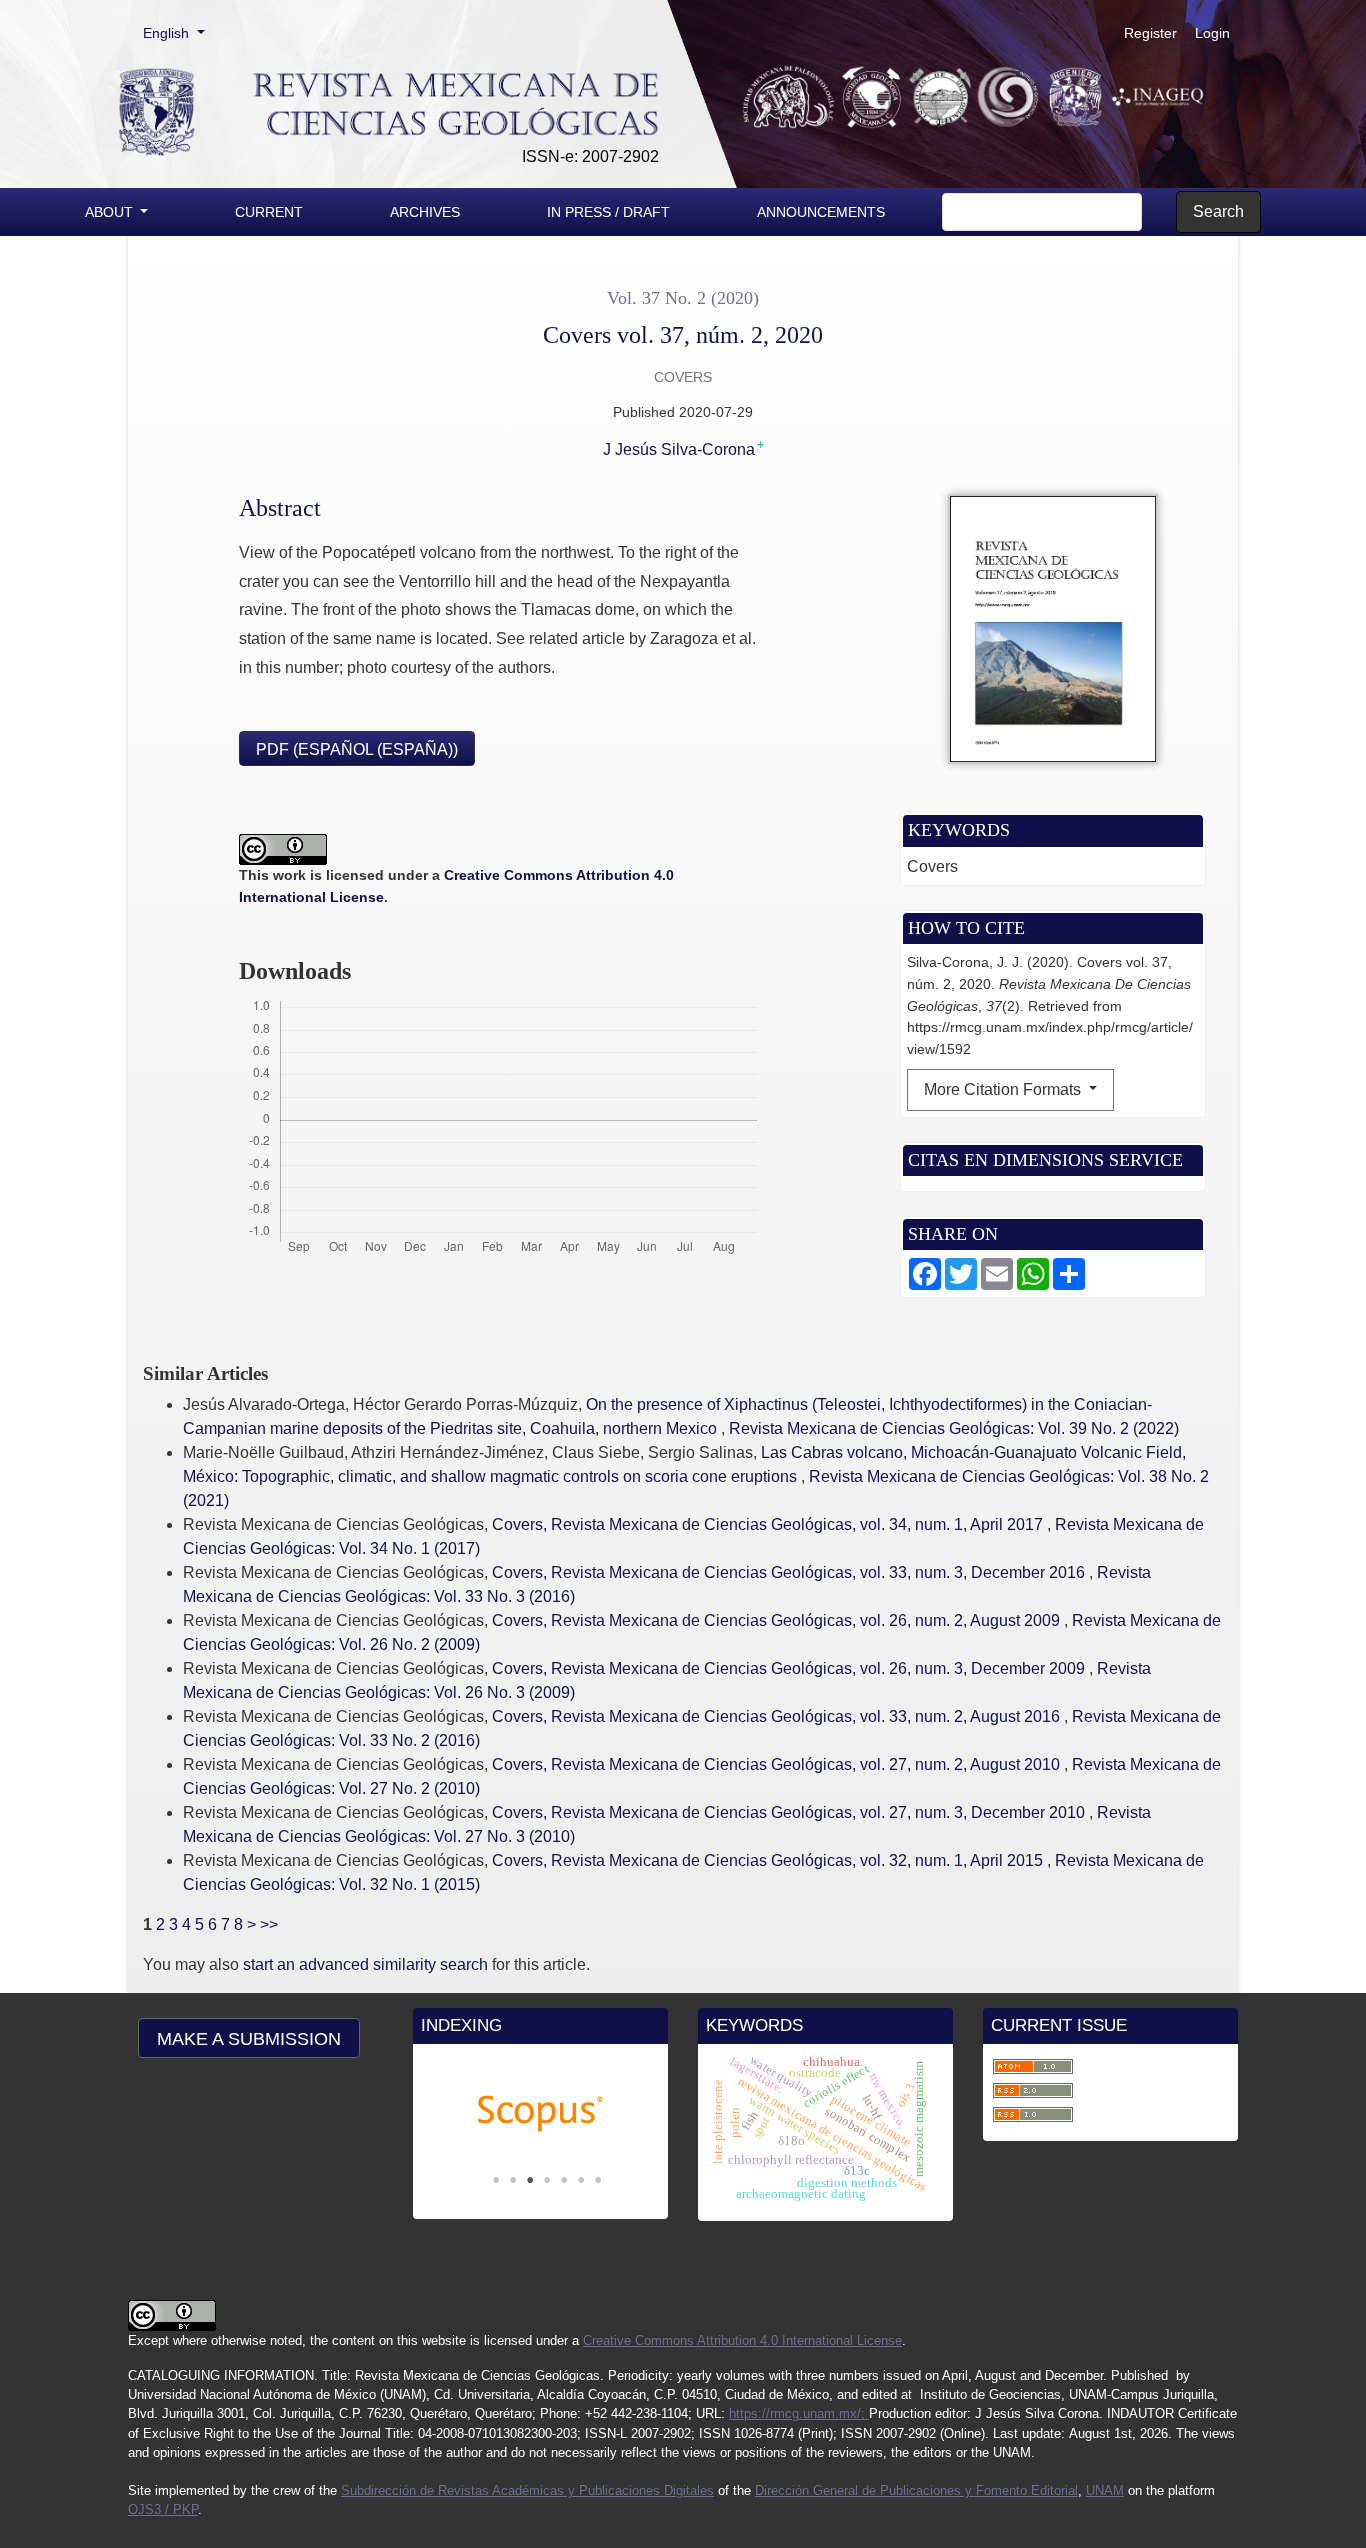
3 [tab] (530, 2180)
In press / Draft (608, 212)
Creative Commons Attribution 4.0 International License (742, 2340)
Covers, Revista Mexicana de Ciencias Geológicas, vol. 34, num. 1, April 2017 (769, 1524)
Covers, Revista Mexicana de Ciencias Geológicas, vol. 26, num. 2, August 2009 (778, 1620)
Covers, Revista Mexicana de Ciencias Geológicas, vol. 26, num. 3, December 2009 (790, 1668)
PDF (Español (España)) (357, 749)
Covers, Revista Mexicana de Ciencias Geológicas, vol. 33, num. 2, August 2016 (778, 1716)
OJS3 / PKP (163, 2509)
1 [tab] (496, 2180)
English (180, 32)
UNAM (1105, 2490)
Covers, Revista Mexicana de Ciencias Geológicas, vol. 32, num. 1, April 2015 (769, 1860)
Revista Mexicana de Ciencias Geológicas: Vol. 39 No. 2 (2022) (954, 1428)
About (111, 212)
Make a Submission (249, 2039)
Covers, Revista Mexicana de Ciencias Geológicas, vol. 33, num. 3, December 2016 (790, 1572)
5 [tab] (564, 2180)
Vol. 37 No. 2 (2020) (683, 298)
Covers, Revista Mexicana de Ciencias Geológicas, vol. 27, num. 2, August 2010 (778, 1764)
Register (1150, 33)
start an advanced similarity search (365, 1964)
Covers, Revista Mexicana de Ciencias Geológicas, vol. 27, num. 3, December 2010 (790, 1812)
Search (1218, 211)
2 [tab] (513, 2180)
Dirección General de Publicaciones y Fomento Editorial (916, 2490)
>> (269, 1924)
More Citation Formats (1004, 1089)
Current (269, 212)
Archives (425, 212)
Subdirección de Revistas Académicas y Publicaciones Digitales (527, 2490)
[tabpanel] (540, 2114)
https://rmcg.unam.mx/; (799, 2413)
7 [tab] (598, 2180)
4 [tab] (547, 2180)
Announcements (821, 212)
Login (1212, 33)
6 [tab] (581, 2180)
